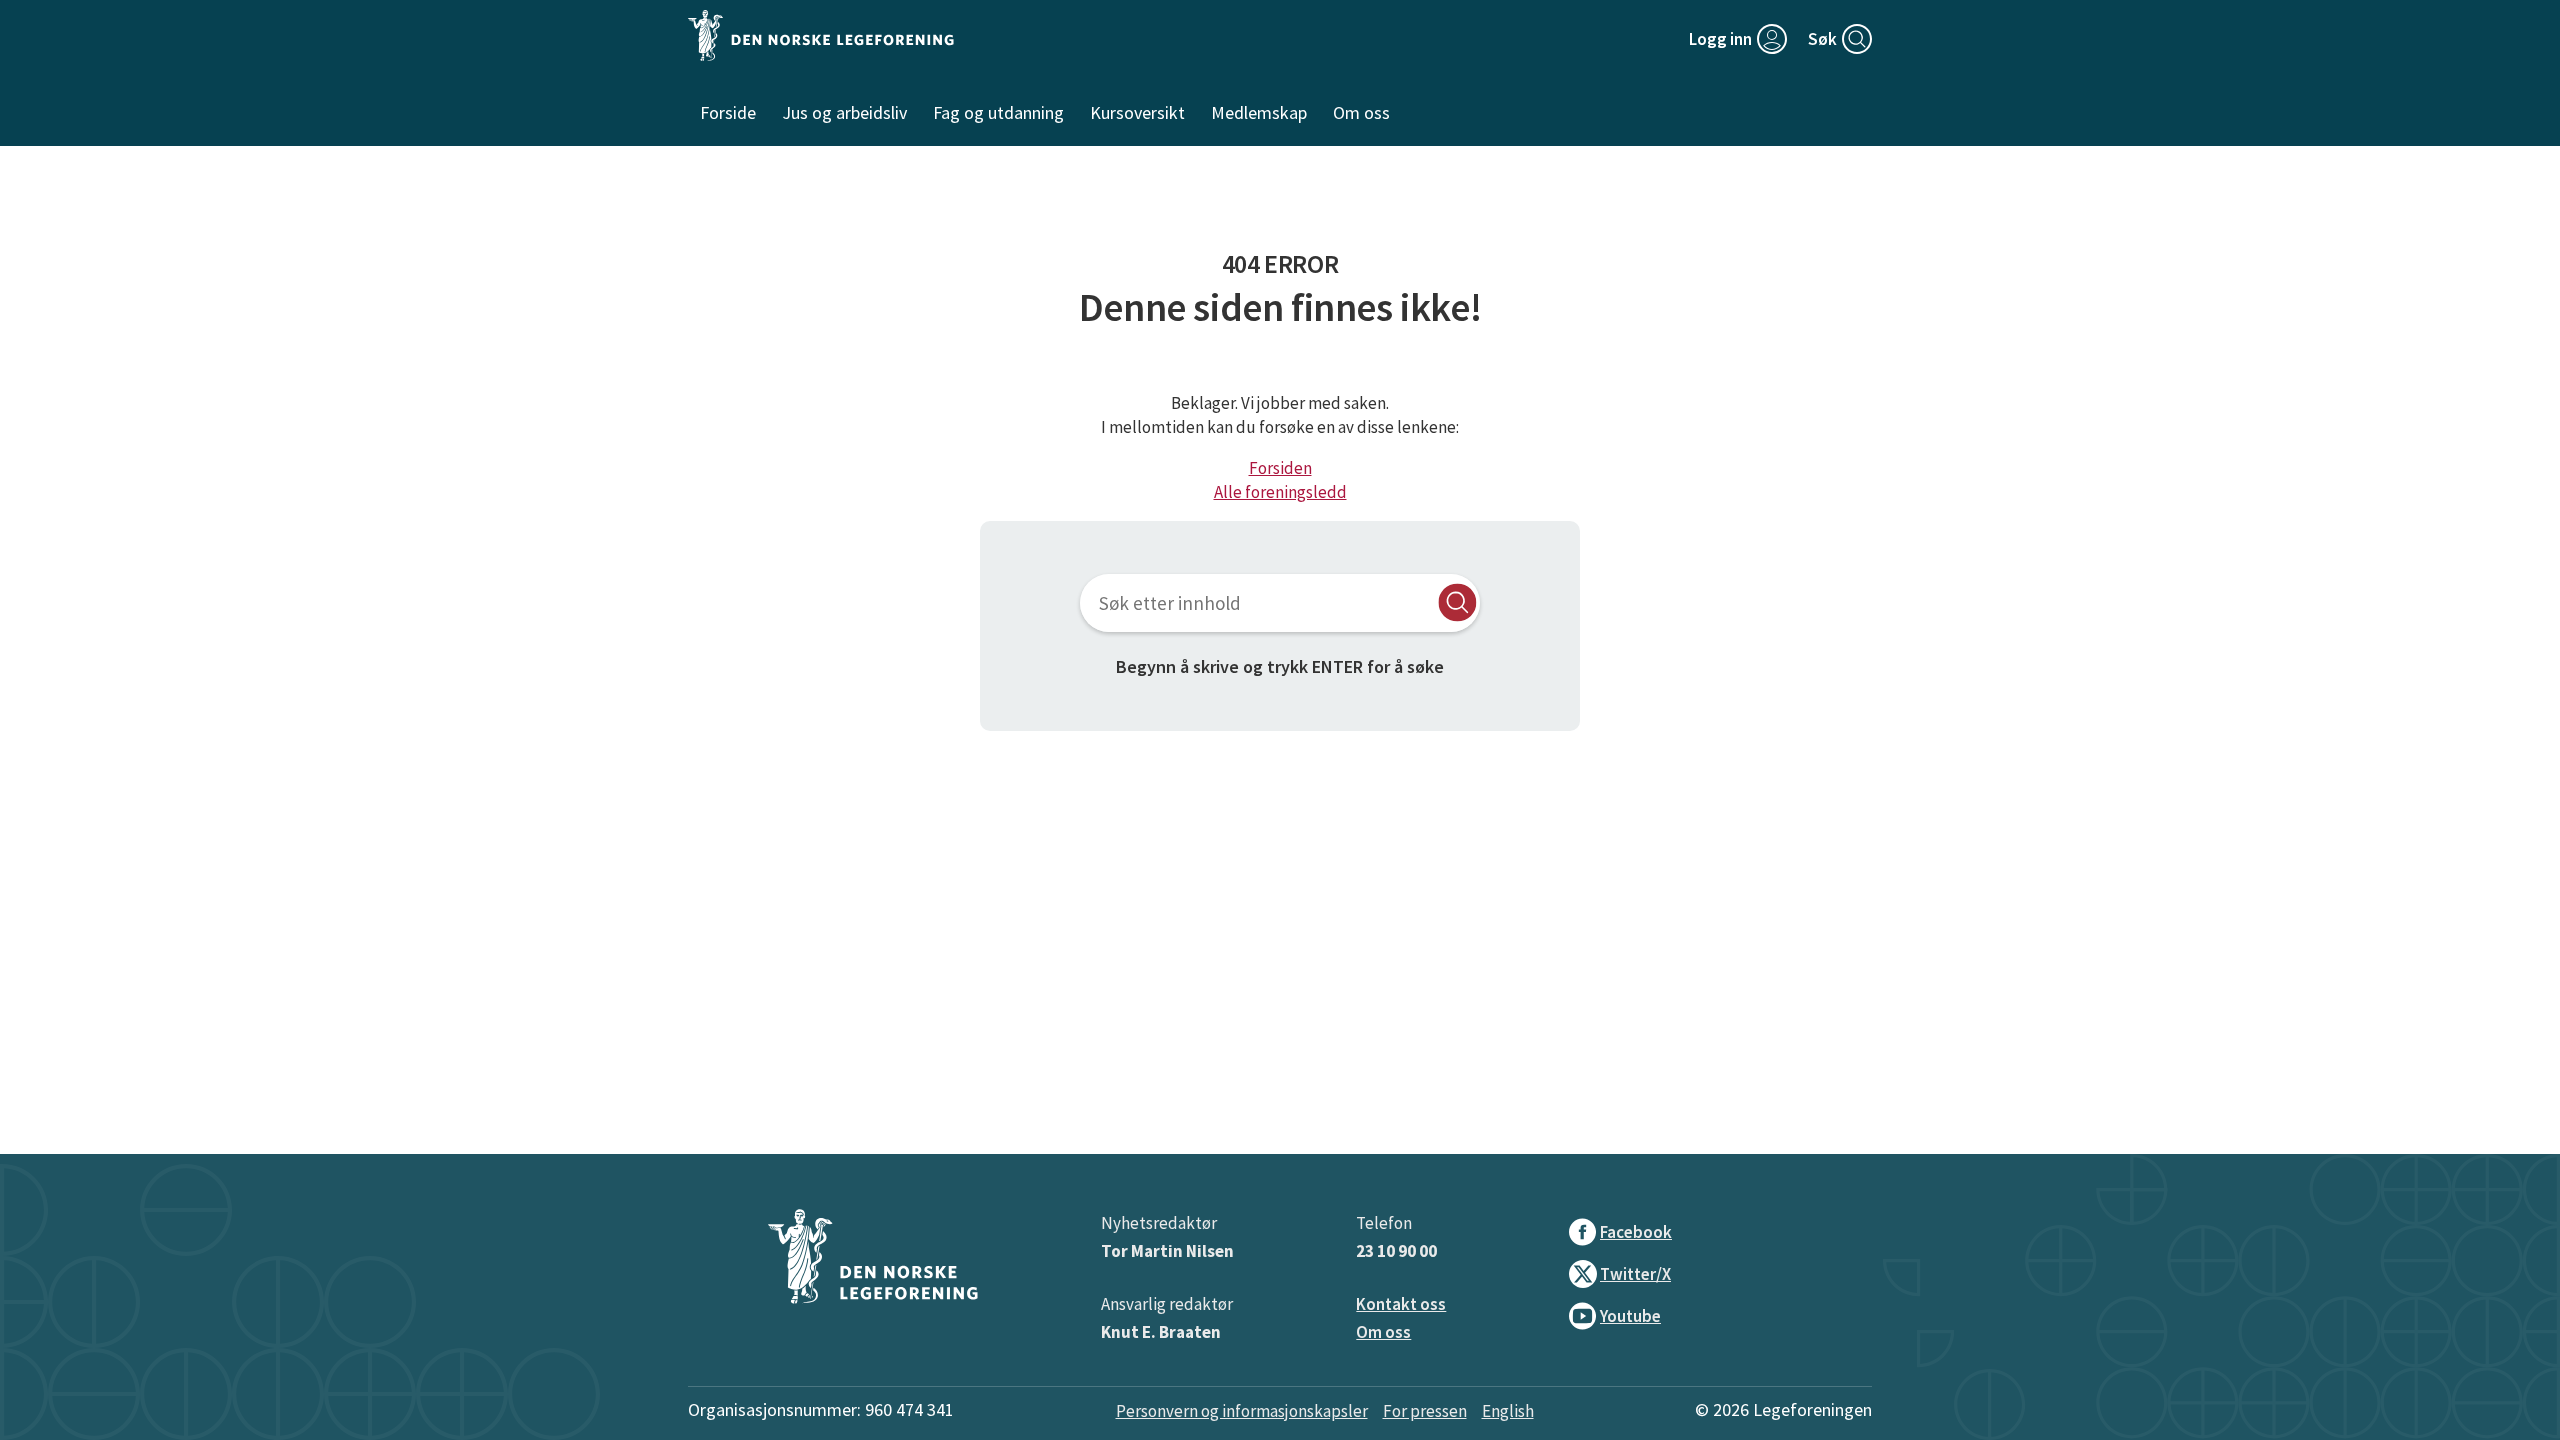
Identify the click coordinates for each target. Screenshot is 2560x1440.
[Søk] (1457, 602)
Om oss (1383, 1332)
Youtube (1630, 1316)
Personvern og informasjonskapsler (1242, 1411)
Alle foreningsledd (1280, 492)
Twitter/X (1635, 1274)
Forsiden (1280, 468)
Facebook (1636, 1232)
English (1508, 1411)
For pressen (1425, 1411)
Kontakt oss (1401, 1304)
